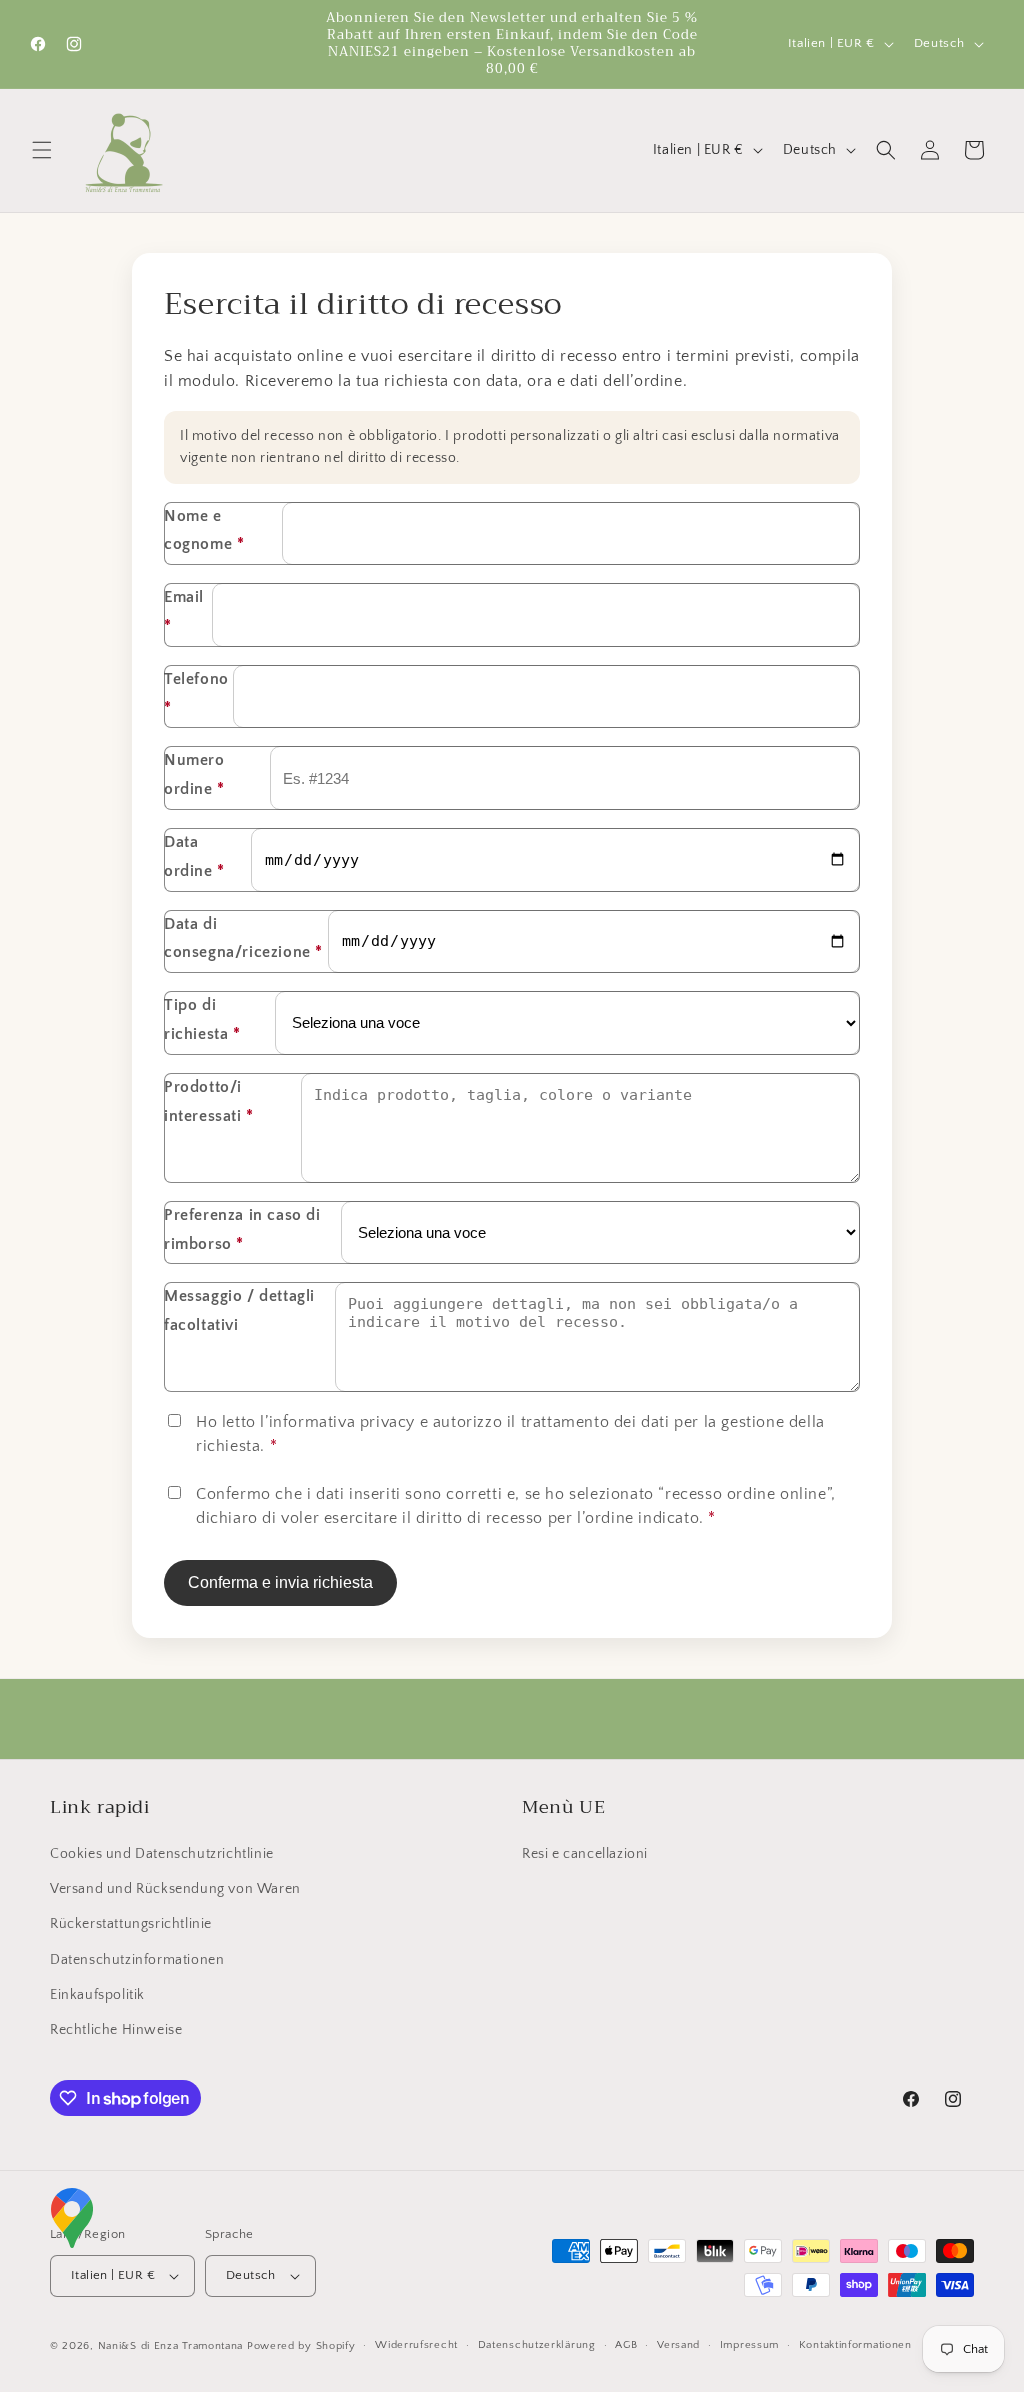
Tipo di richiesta (202, 1019)
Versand (678, 2345)
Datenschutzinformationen (137, 1960)
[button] (42, 150)
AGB (626, 2345)
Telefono (196, 693)
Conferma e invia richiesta (280, 1582)
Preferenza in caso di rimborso (242, 1229)
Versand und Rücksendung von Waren (175, 1889)
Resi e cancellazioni (585, 1854)
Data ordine (194, 856)
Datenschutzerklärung (537, 2345)
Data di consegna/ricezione (243, 938)
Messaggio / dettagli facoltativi (239, 1310)
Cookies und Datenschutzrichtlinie (162, 1854)
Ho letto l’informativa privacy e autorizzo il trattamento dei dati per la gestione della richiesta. (510, 1434)
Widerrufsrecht (416, 2345)
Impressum (749, 2345)
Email (184, 611)
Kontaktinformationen (855, 2345)
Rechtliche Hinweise (116, 2030)
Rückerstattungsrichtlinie (131, 1924)
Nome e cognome (204, 530)
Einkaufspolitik (97, 1995)
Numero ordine (194, 774)
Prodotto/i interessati (209, 1101)
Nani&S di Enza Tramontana (171, 2346)
